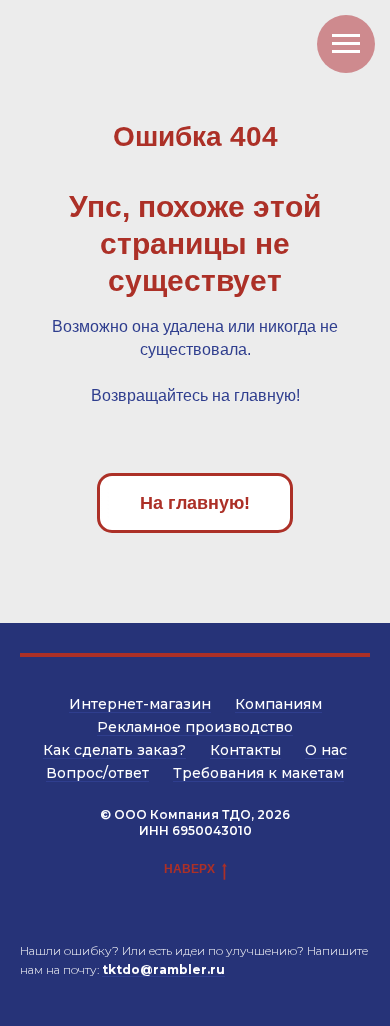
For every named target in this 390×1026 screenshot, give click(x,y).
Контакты (245, 750)
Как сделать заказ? (114, 750)
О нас (326, 750)
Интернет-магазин (140, 704)
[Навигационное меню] (346, 44)
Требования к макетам (258, 773)
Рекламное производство (195, 727)
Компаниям (278, 704)
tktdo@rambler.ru (163, 969)
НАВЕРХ (189, 869)
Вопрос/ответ (97, 773)
